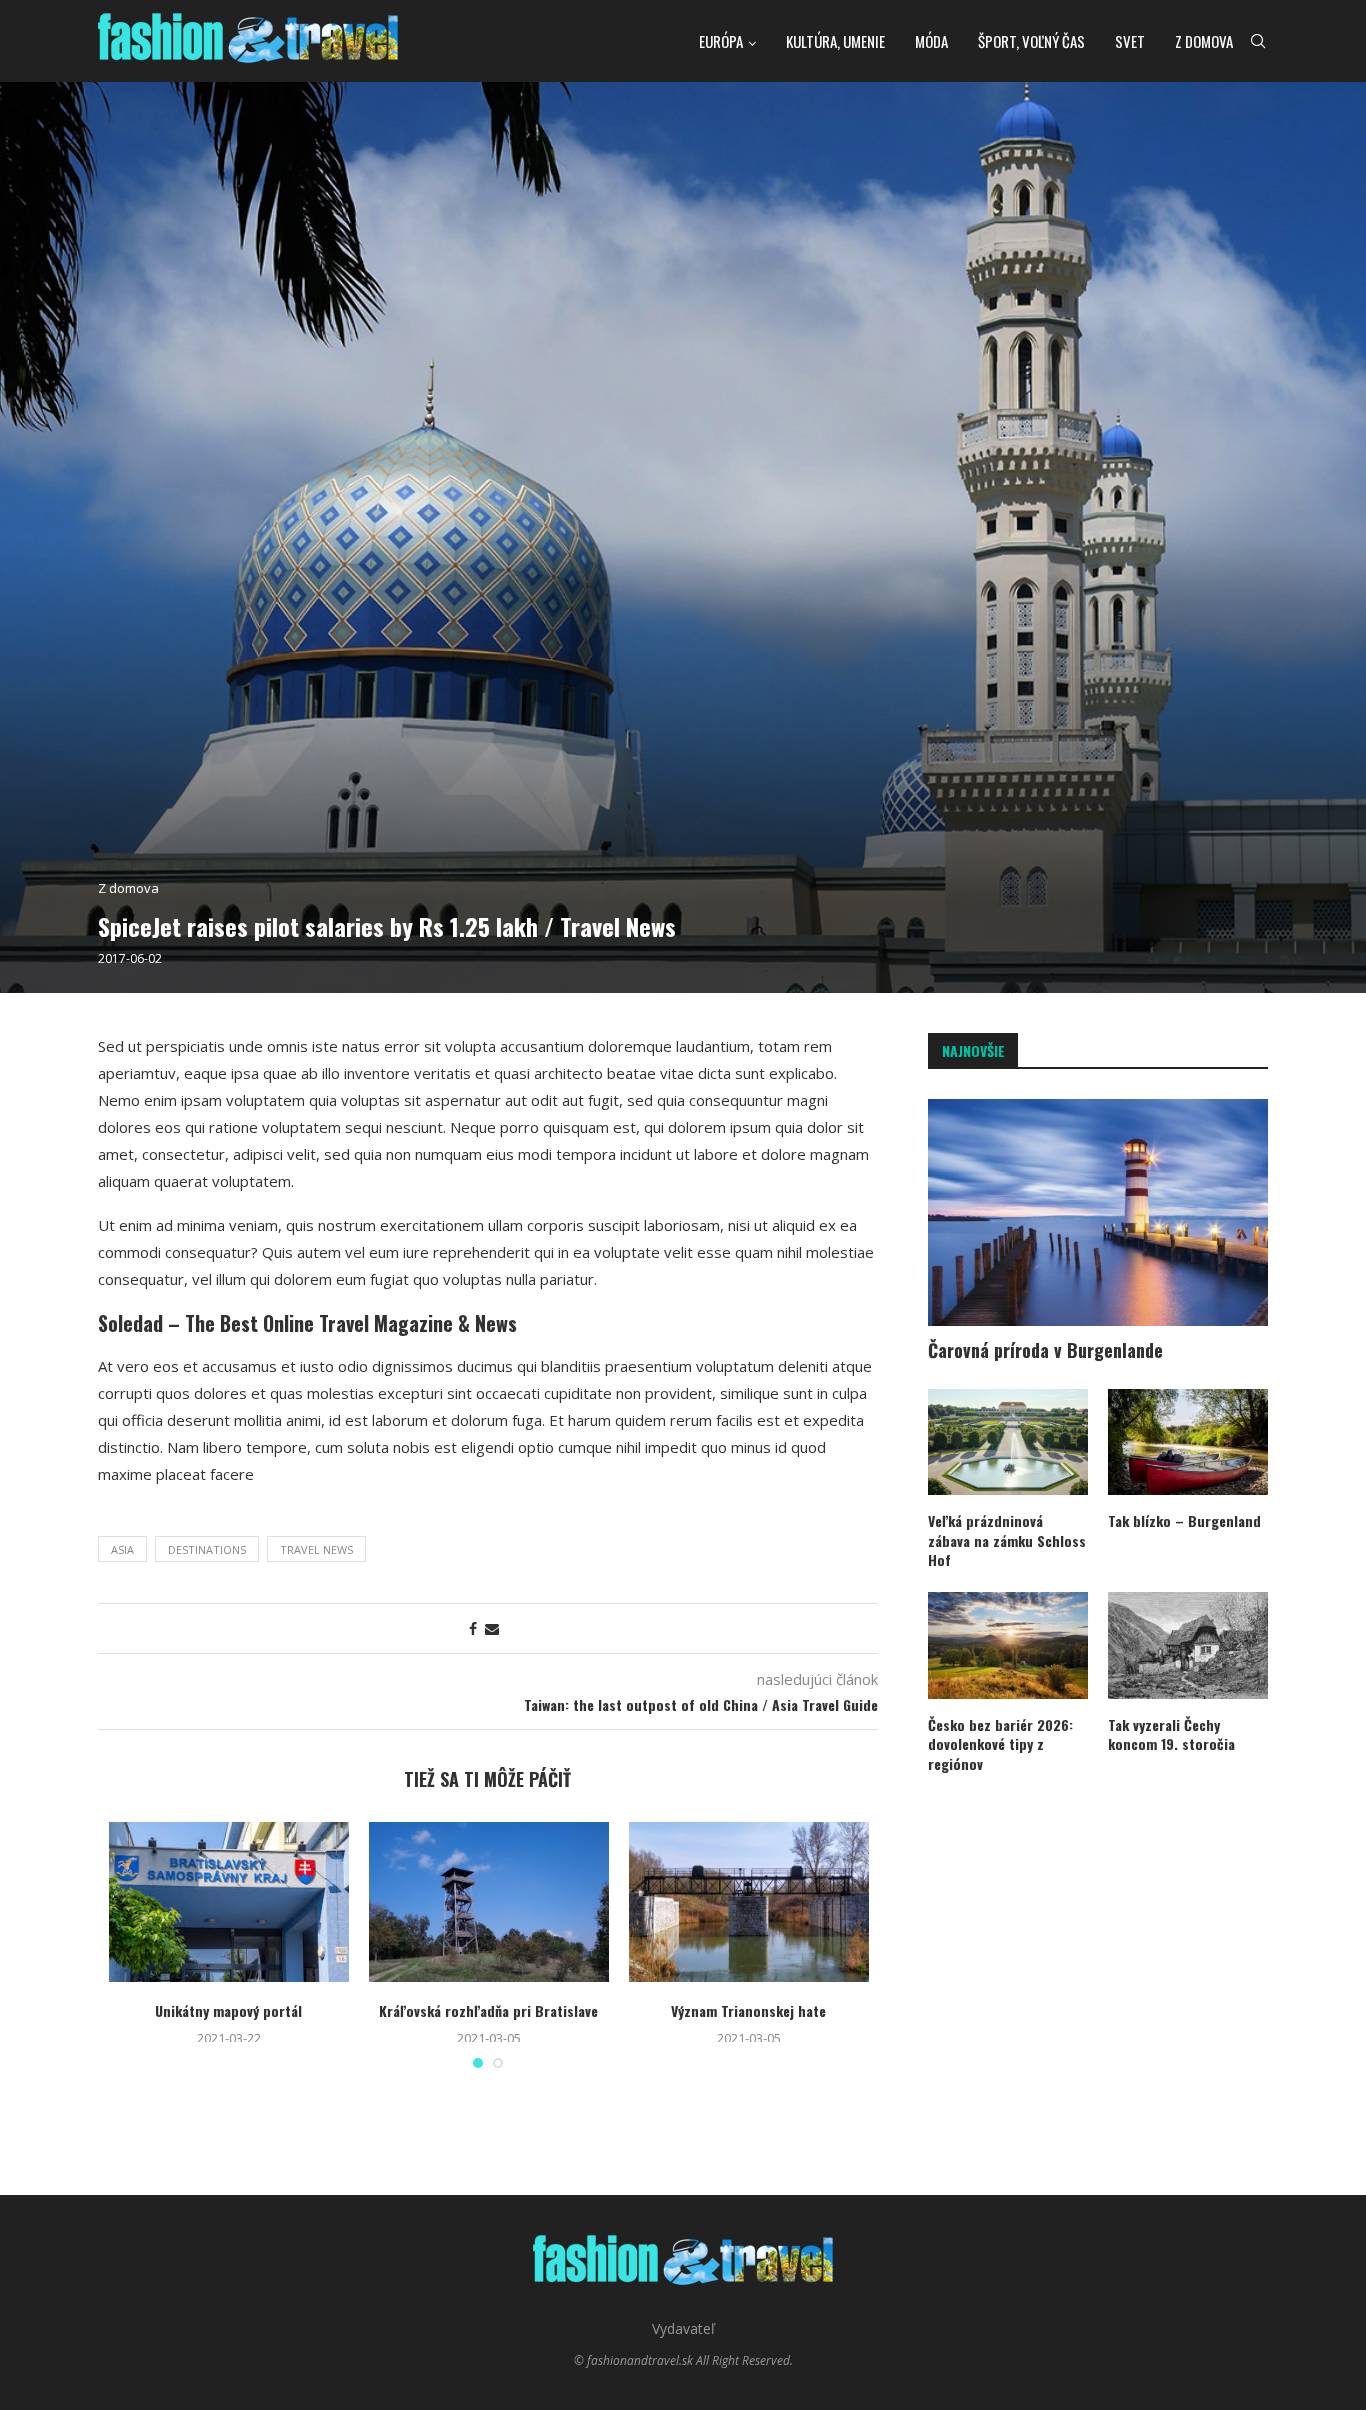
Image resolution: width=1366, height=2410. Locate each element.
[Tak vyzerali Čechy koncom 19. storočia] (1188, 1645)
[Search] (1258, 41)
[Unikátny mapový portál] (229, 1902)
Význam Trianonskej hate (748, 2010)
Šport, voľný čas (1031, 41)
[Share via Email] (492, 1628)
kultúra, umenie (835, 41)
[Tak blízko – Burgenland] (1188, 1442)
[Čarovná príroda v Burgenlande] (1098, 1212)
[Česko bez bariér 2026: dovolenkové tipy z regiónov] (1008, 1645)
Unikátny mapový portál (228, 2010)
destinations (207, 1549)
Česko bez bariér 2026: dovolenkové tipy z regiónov (1000, 1744)
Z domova (1204, 41)
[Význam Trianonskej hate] (749, 1902)
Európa (721, 41)
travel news (316, 1549)
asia (122, 1549)
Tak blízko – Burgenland (1184, 1521)
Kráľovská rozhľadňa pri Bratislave (488, 2010)
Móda (931, 41)
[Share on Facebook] (473, 1628)
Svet (1130, 41)
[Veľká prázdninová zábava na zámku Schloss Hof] (1008, 1442)
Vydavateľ (683, 2328)
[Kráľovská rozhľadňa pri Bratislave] (489, 1902)
